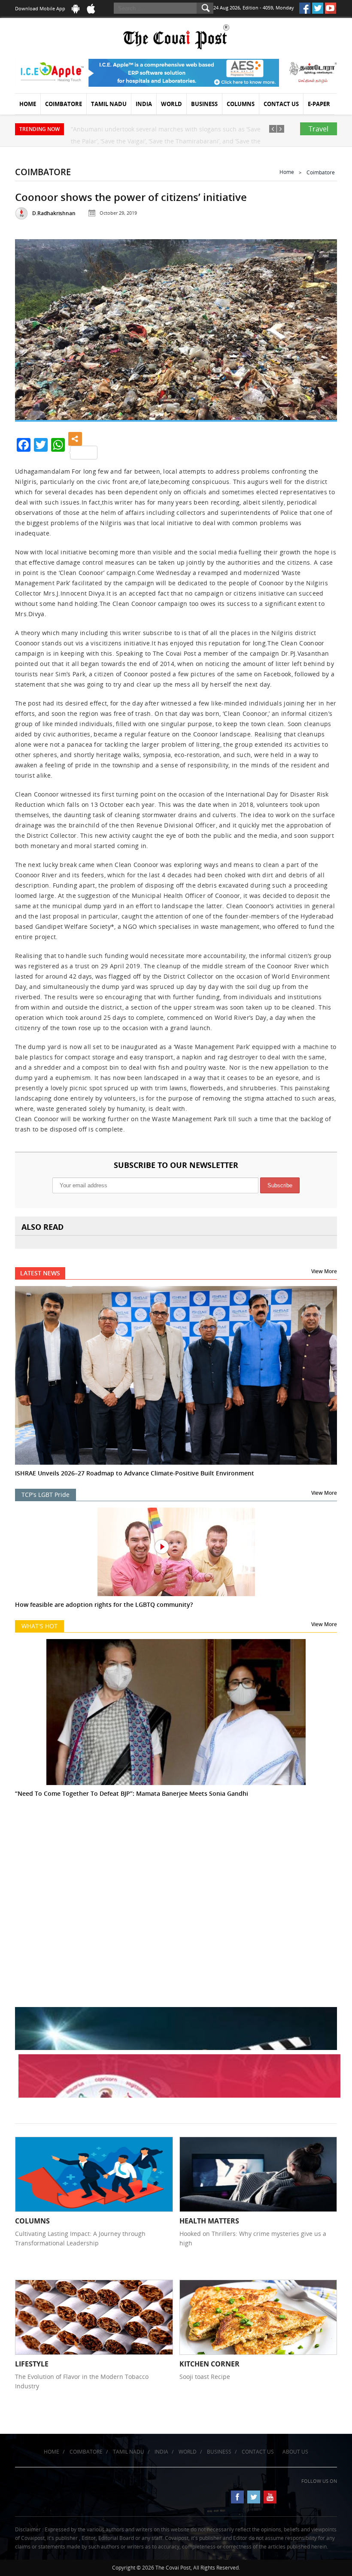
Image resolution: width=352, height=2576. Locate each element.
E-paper (319, 104)
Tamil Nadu (109, 104)
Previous (31, 328)
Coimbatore (64, 104)
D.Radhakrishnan (54, 213)
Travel (319, 129)
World (171, 104)
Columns (241, 104)
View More (324, 1271)
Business (204, 104)
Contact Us (281, 104)
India (144, 104)
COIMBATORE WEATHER (176, 1863)
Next (321, 328)
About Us (295, 2452)
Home (28, 104)
